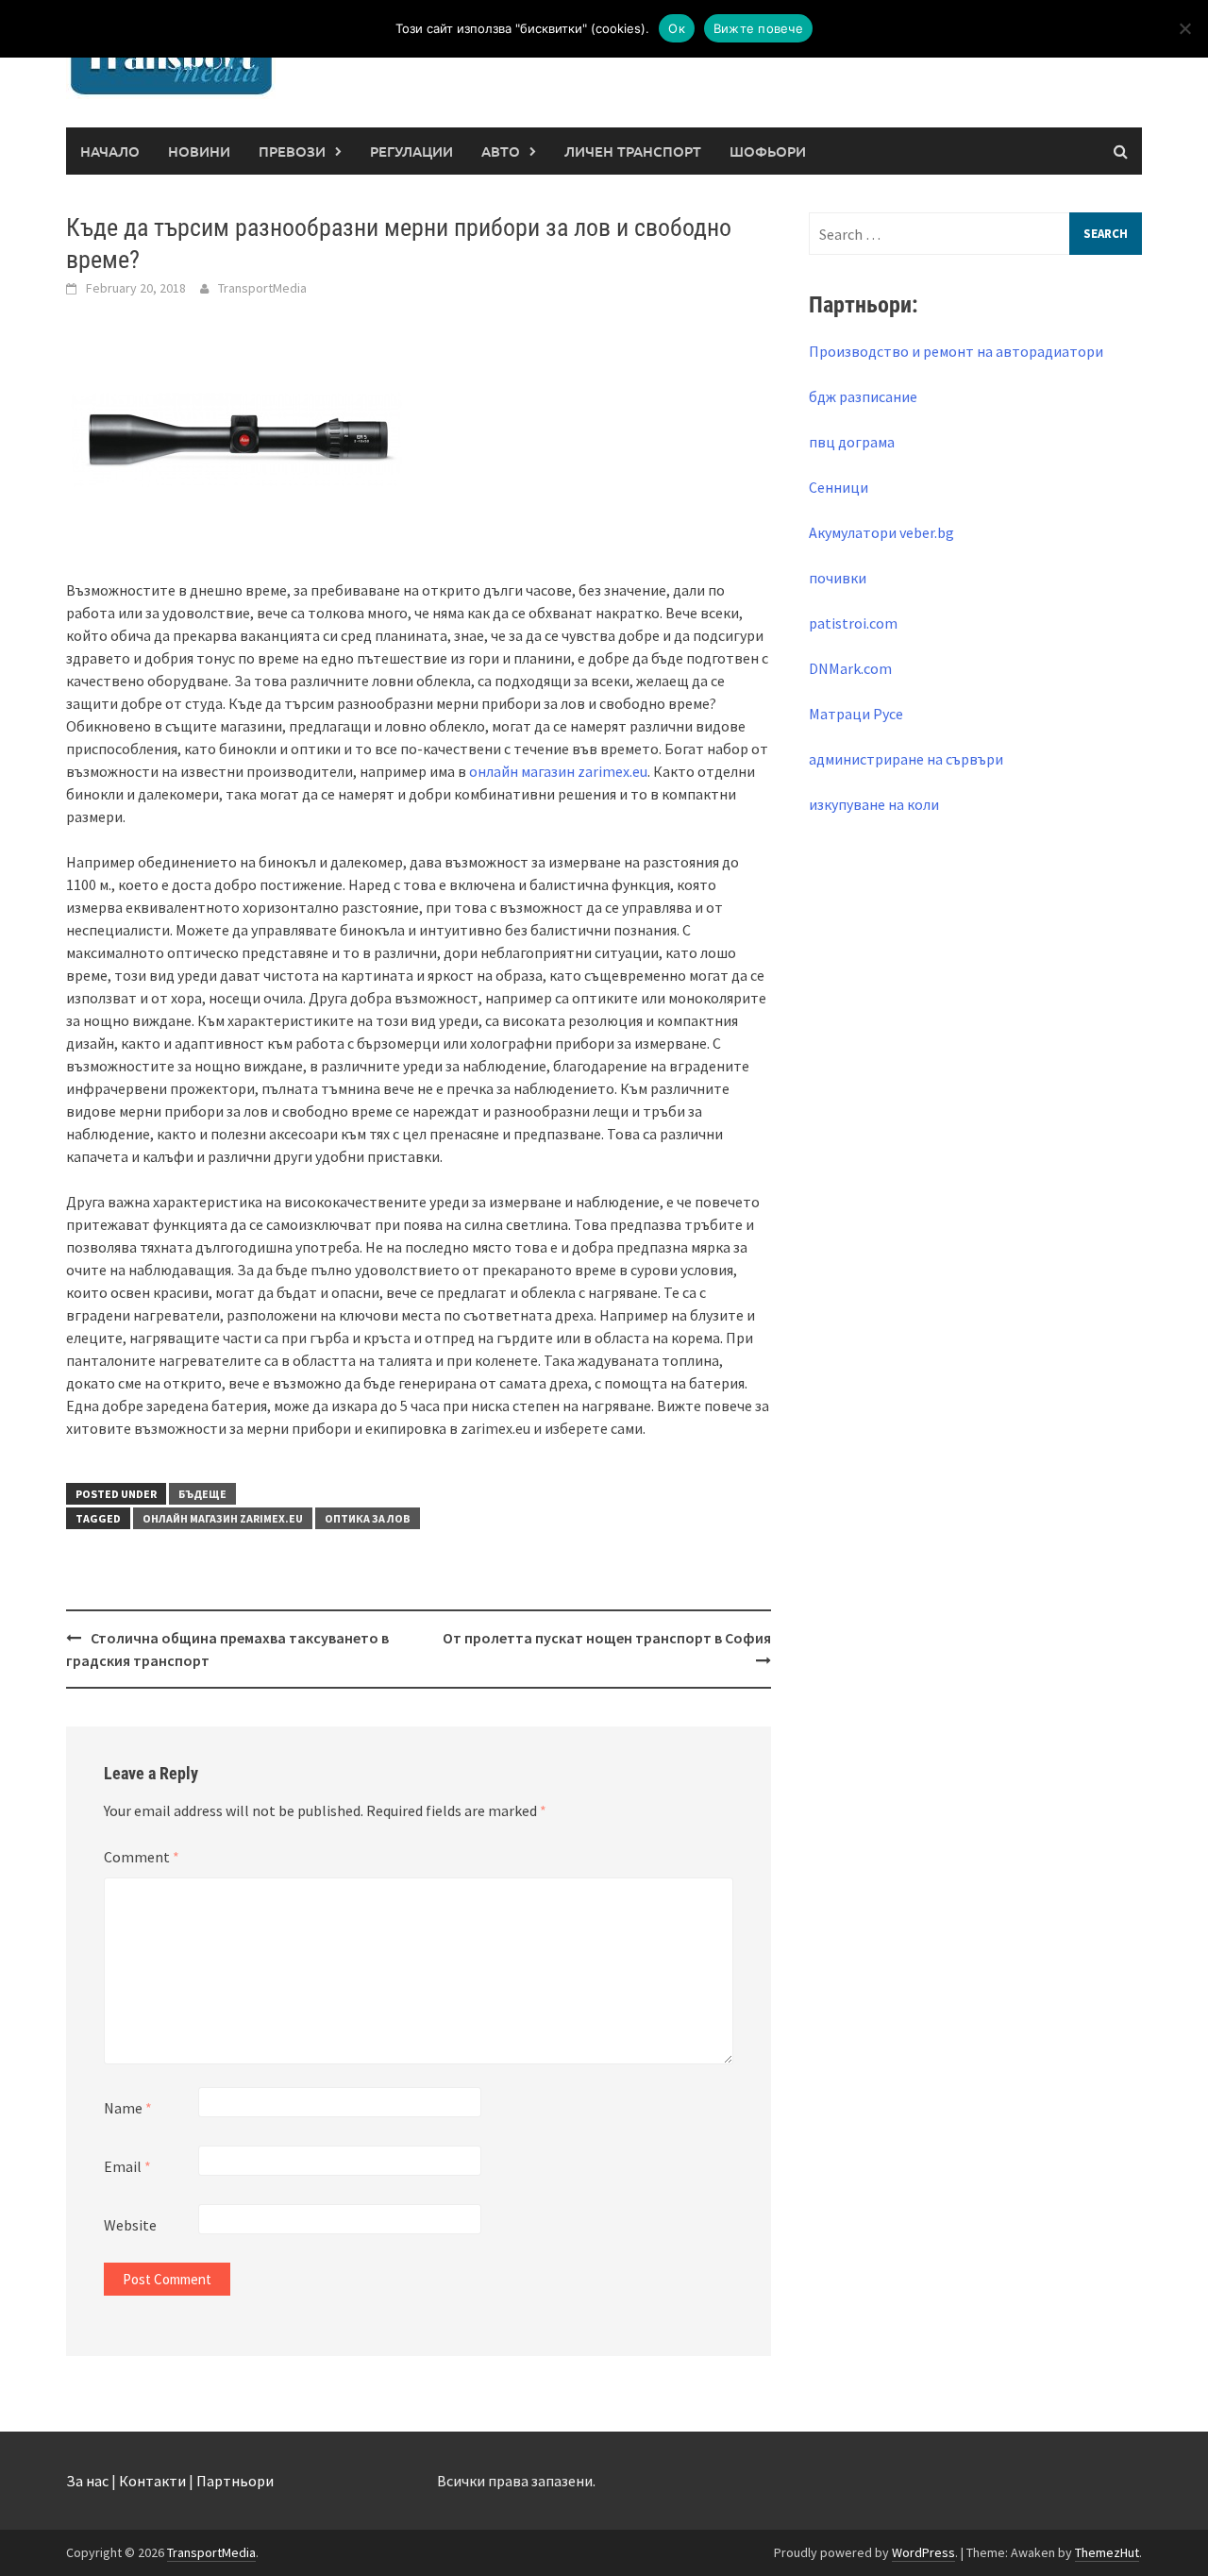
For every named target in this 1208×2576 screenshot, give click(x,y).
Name (128, 2108)
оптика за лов (368, 1518)
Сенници (839, 487)
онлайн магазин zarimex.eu (558, 771)
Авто (501, 151)
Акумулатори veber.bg (881, 532)
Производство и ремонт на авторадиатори (956, 351)
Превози (292, 151)
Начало (110, 151)
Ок (677, 28)
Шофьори (768, 151)
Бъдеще (202, 1494)
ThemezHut (1107, 2552)
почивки (838, 578)
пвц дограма (852, 442)
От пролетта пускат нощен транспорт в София (607, 1638)
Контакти (152, 2481)
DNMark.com (850, 668)
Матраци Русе (856, 714)
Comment (142, 1857)
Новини (199, 151)
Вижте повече (758, 28)
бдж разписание (863, 396)
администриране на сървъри (906, 759)
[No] (1184, 28)
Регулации (411, 151)
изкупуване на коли (874, 804)
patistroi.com (853, 623)
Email (127, 2166)
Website (130, 2225)
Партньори (235, 2481)
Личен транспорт (633, 151)
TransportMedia (262, 288)
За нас (87, 2481)
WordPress (923, 2552)
